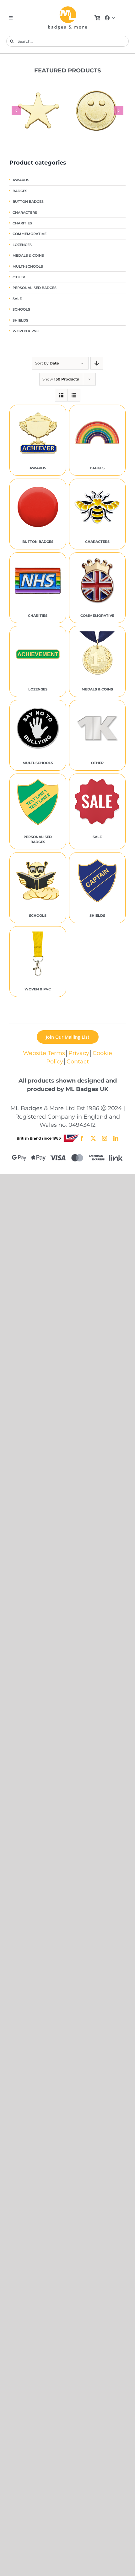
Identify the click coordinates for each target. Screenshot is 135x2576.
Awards (21, 180)
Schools (21, 310)
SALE (17, 299)
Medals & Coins (28, 256)
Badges (20, 191)
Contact (78, 1061)
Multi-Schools (28, 267)
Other (19, 277)
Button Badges (28, 202)
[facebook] (82, 1138)
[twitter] (93, 1138)
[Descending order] (97, 363)
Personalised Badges (35, 288)
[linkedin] (116, 1138)
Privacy (79, 1053)
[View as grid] (61, 395)
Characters (25, 213)
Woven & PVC (26, 331)
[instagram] (105, 1138)
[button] (16, 111)
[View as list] (74, 395)
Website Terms (44, 1053)
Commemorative (30, 234)
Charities (22, 223)
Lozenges (22, 245)
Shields (20, 320)
